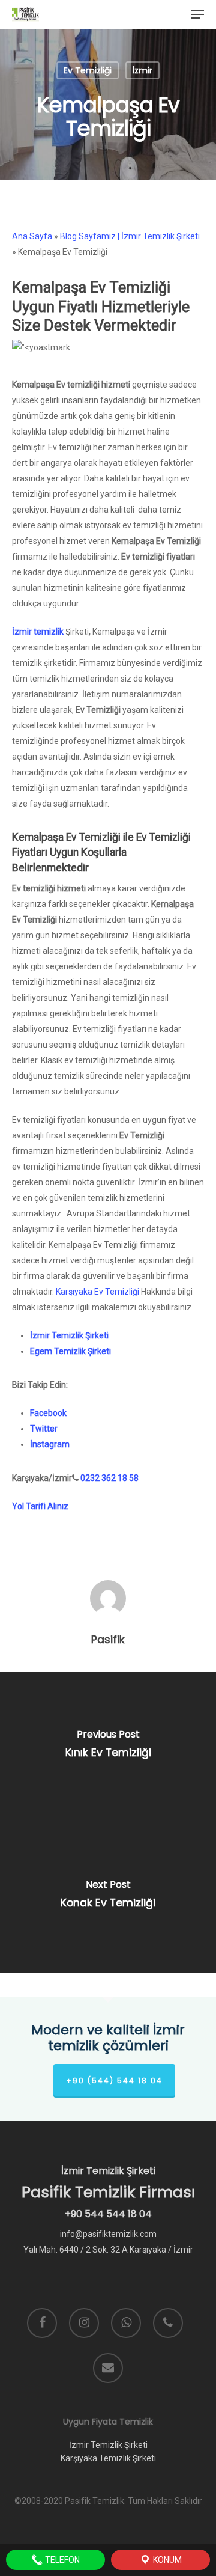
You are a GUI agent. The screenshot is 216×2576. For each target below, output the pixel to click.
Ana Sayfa (32, 236)
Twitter (44, 1429)
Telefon (61, 2560)
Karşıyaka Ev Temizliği (97, 1292)
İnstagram (50, 1444)
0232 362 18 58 (109, 1478)
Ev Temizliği (88, 70)
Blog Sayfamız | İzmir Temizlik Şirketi (130, 236)
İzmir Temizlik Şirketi (69, 1335)
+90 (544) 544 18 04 (114, 2080)
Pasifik (108, 1640)
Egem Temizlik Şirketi (70, 1351)
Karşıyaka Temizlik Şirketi (108, 2458)
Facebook (48, 1413)
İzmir (142, 70)
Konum (166, 2560)
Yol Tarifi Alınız (40, 1506)
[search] (175, 14)
